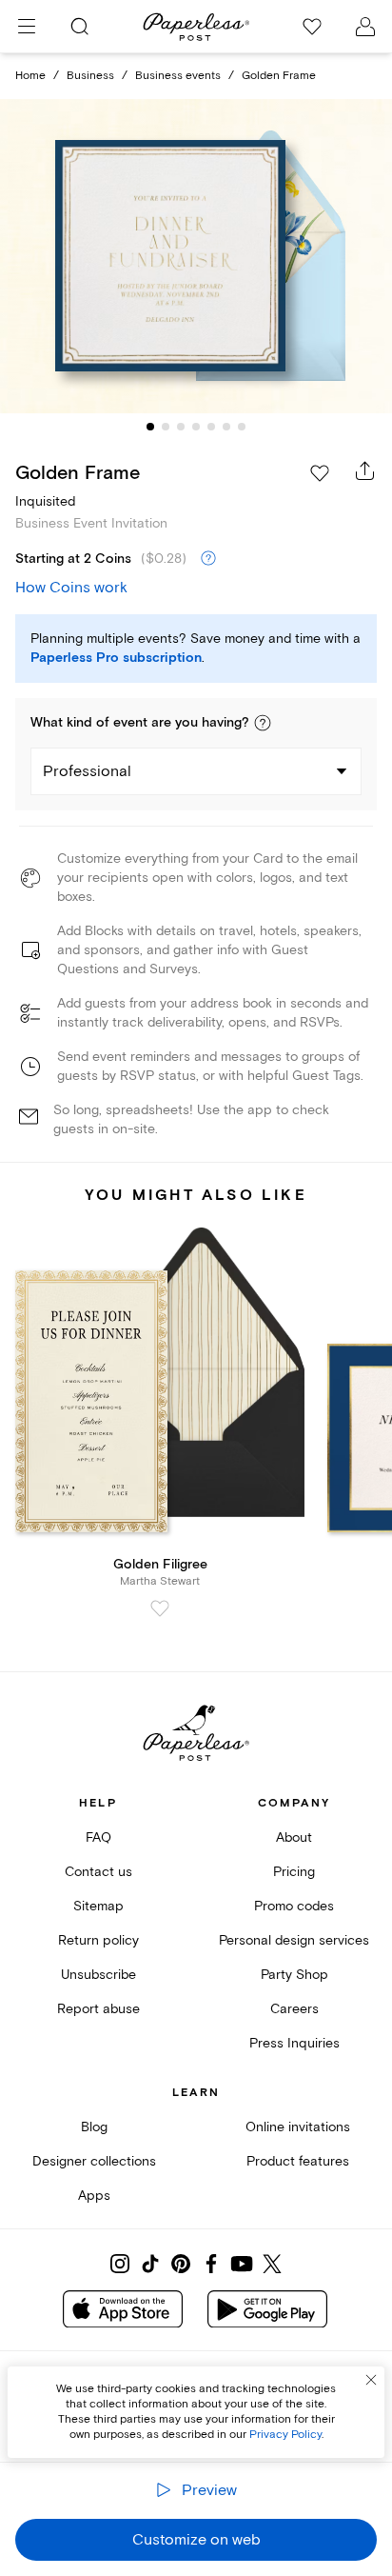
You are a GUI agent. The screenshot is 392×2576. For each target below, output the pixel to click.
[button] (263, 723)
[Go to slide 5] (211, 427)
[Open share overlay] (365, 470)
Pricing (294, 1872)
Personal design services (294, 1940)
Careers (294, 2009)
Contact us (98, 1872)
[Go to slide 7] (242, 427)
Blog (94, 2127)
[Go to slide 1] (150, 427)
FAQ (98, 1837)
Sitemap (98, 1906)
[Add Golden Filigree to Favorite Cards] (160, 1608)
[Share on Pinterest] (181, 2264)
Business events (178, 76)
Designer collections (94, 2161)
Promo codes (294, 1906)
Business (90, 76)
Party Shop (294, 1975)
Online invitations (298, 2127)
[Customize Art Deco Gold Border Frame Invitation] (196, 257)
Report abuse (98, 2009)
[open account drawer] (365, 27)
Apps (94, 2196)
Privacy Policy (285, 2435)
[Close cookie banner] (371, 2380)
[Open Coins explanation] (208, 559)
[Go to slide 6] (226, 427)
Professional (87, 771)
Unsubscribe (98, 1975)
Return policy (98, 1940)
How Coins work (71, 588)
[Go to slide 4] (196, 427)
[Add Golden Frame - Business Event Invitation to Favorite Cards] (320, 473)
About (294, 1837)
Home (30, 76)
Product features (298, 2161)
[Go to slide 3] (181, 427)
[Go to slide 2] (166, 427)
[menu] (27, 27)
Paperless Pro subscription (116, 658)
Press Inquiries (294, 2043)
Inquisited (45, 501)
